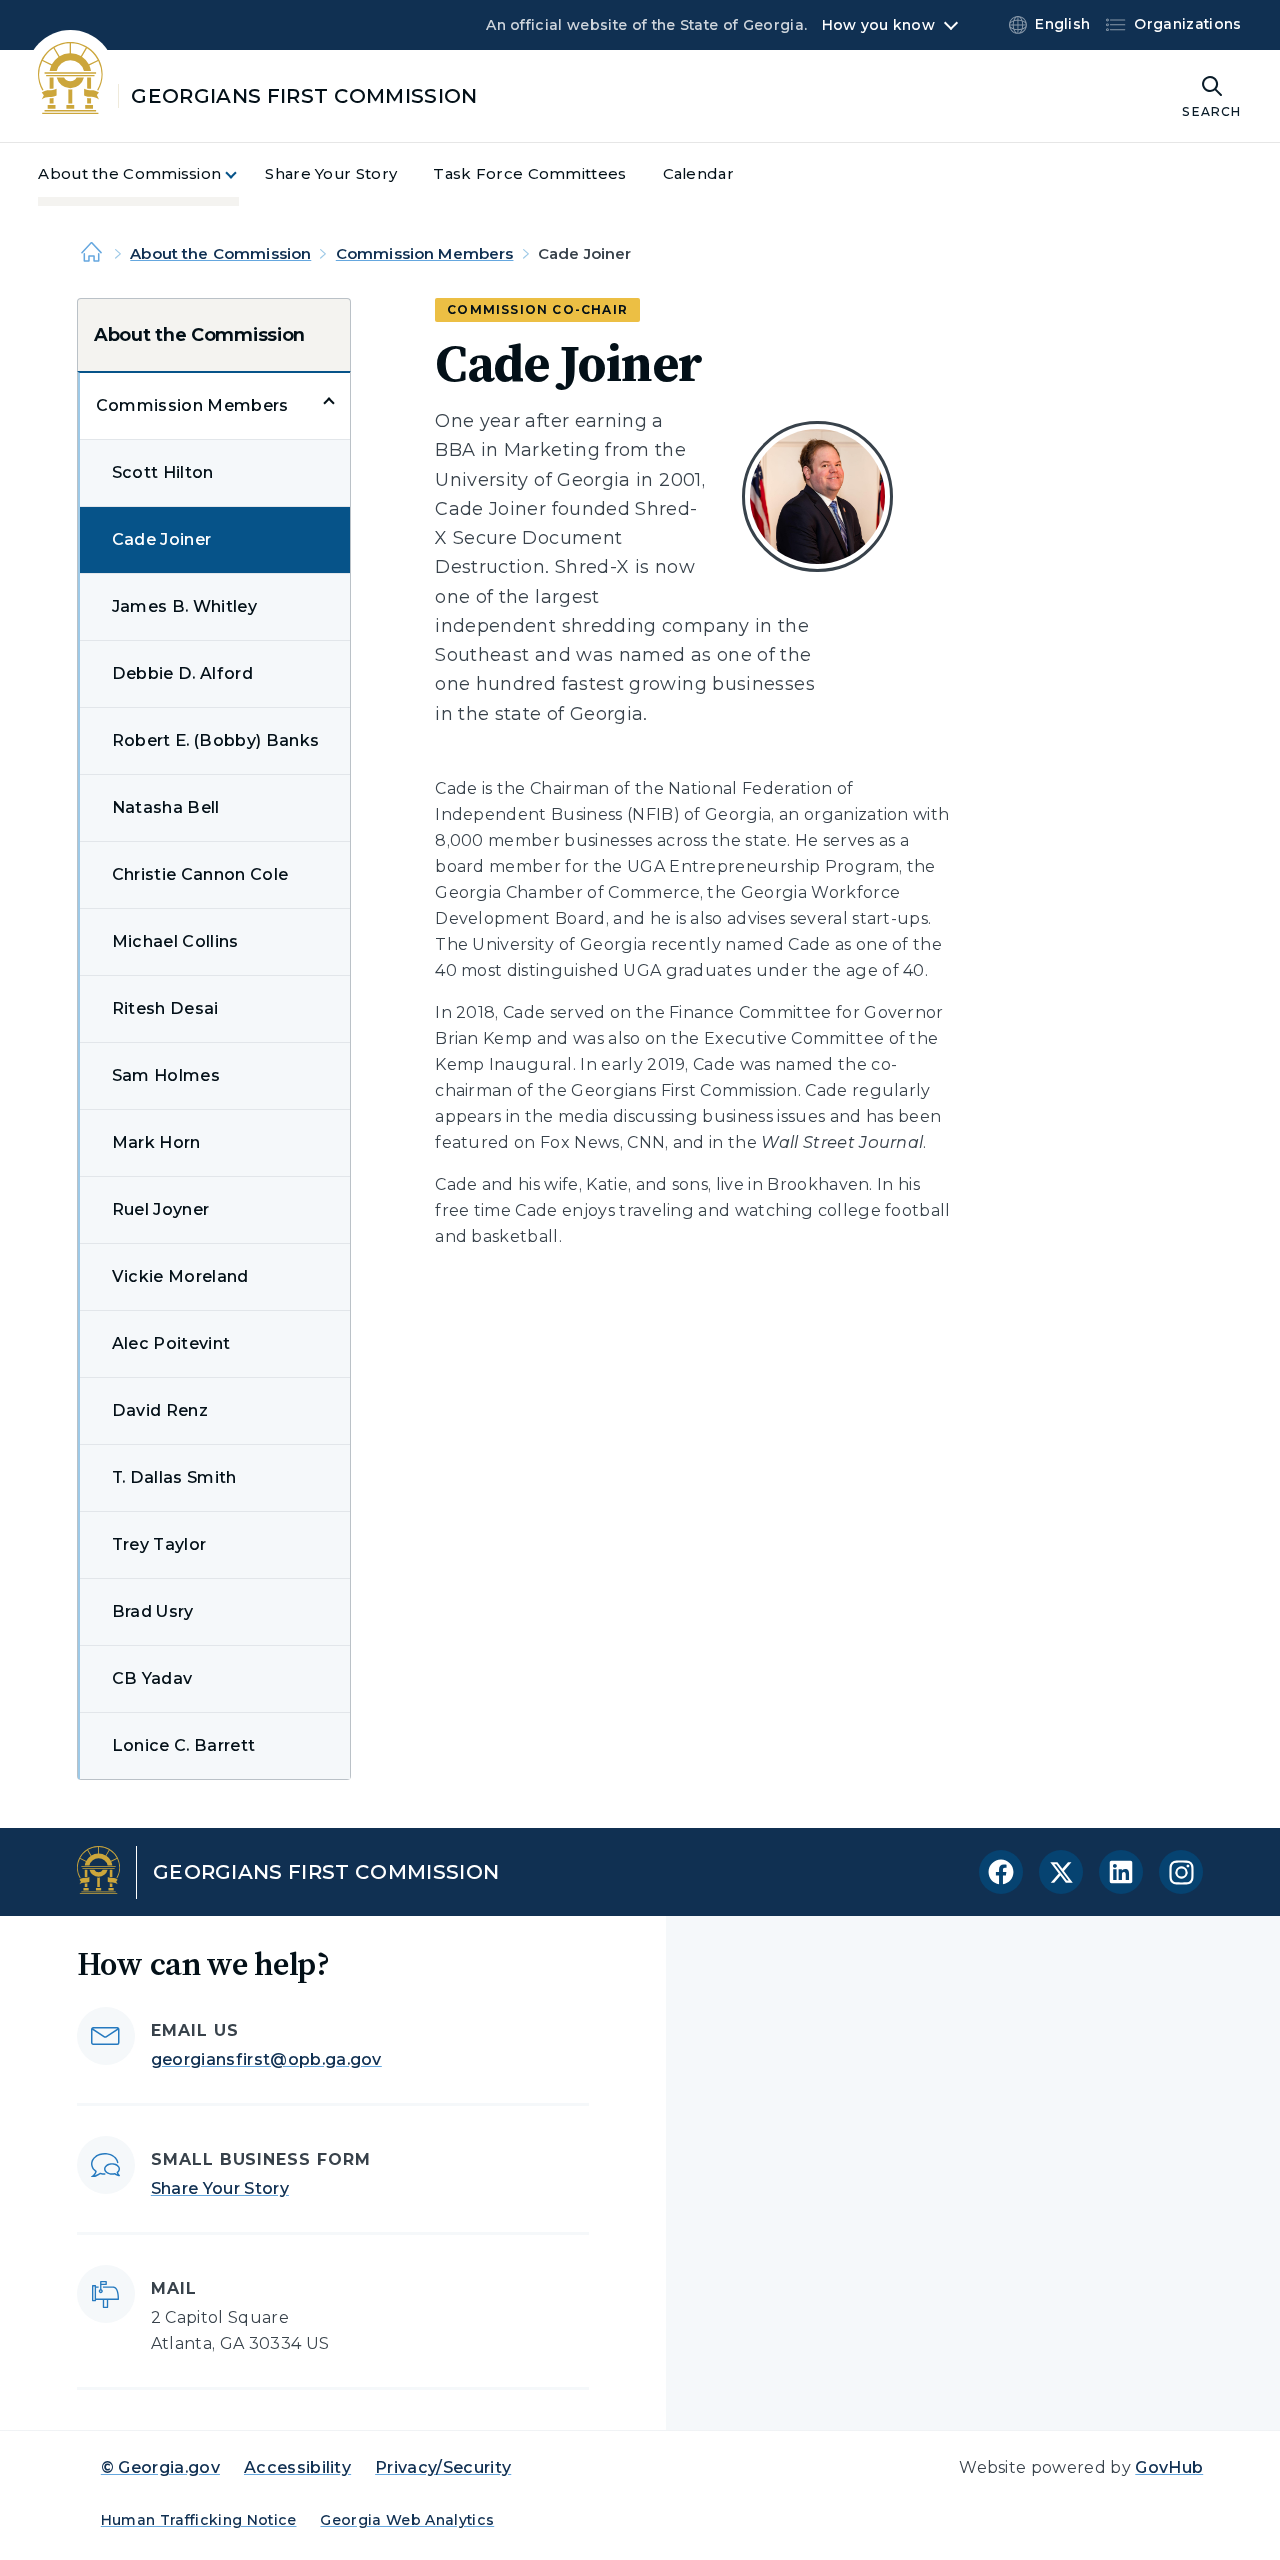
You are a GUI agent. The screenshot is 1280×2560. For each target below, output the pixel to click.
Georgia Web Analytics (407, 2520)
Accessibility (297, 2467)
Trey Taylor (159, 1544)
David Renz (160, 1410)
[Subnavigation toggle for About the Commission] (243, 174)
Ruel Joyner (161, 1209)
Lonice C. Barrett (183, 1745)
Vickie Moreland (180, 1276)
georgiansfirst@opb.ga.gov (266, 2059)
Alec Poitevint (171, 1343)
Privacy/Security (443, 2467)
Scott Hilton (163, 472)
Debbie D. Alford (182, 673)
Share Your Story (220, 2188)
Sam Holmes (166, 1075)
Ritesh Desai (165, 1008)
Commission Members (425, 253)
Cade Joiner (162, 539)
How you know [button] (878, 25)
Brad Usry (153, 1611)
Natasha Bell (166, 807)
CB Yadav (152, 1678)
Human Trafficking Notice (199, 2520)
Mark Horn (156, 1142)
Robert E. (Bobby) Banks (215, 740)
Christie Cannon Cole (200, 874)
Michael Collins (175, 941)
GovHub (1169, 2467)
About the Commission (220, 253)
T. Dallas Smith (174, 1477)
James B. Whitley (184, 606)
